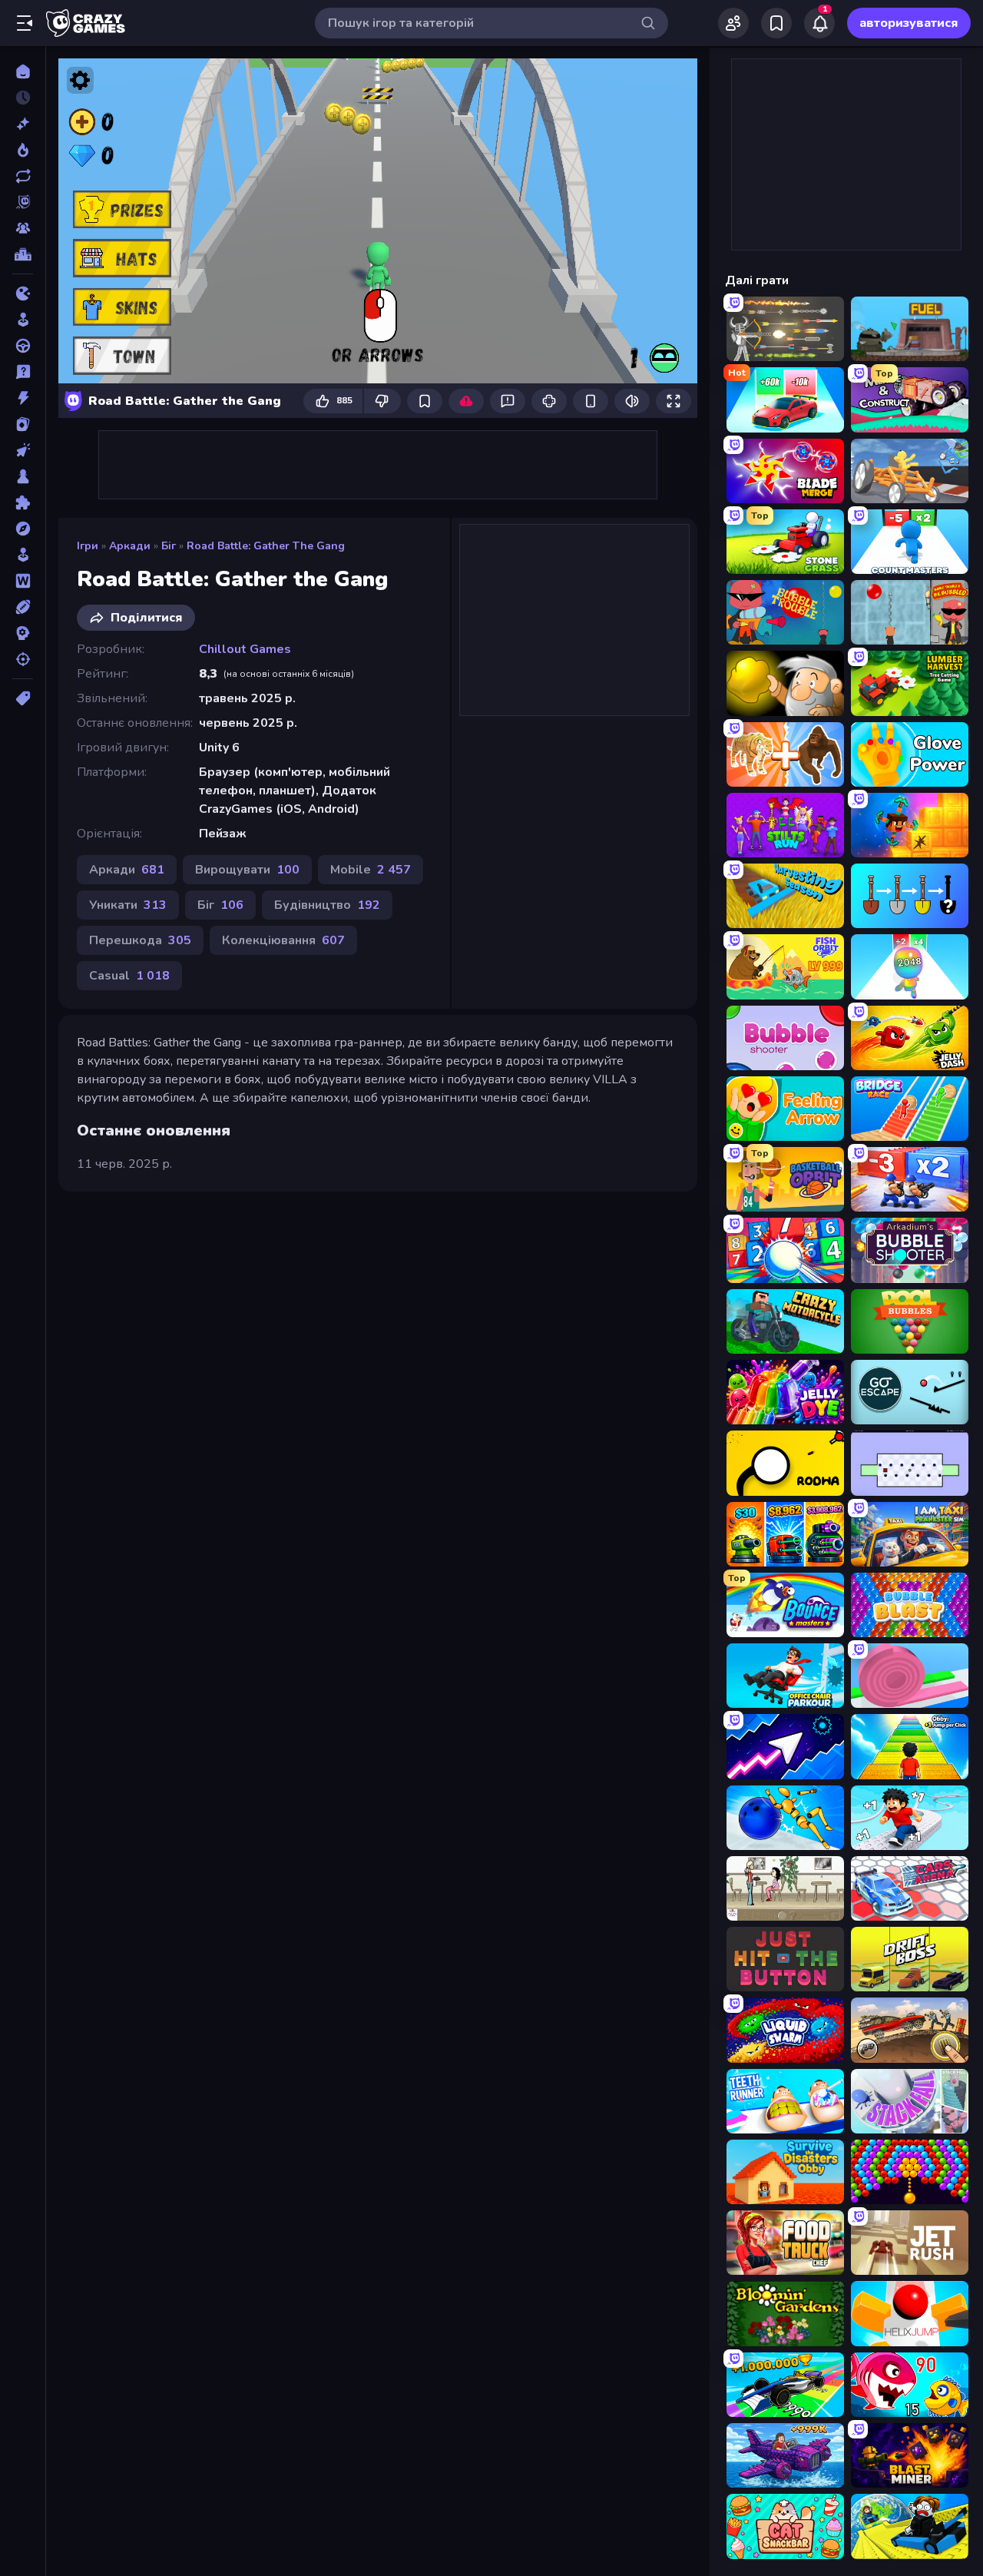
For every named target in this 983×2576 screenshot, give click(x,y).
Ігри (88, 546)
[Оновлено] (23, 176)
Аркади (130, 546)
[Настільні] (23, 476)
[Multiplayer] (23, 228)
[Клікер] (23, 450)
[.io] (23, 293)
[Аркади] (23, 320)
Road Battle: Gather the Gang (266, 546)
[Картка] (23, 424)
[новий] (23, 124)
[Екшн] (23, 398)
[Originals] (23, 202)
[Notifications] (819, 23)
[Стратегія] (23, 633)
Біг (169, 546)
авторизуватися (909, 23)
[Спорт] (23, 607)
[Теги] (23, 698)
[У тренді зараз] (23, 150)
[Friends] (733, 23)
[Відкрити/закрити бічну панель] (25, 23)
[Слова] (23, 581)
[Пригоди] (23, 529)
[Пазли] (23, 502)
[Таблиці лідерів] (23, 254)
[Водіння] (23, 346)
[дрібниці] (23, 372)
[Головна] (23, 71)
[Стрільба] (23, 659)
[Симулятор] (23, 555)
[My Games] (776, 23)
